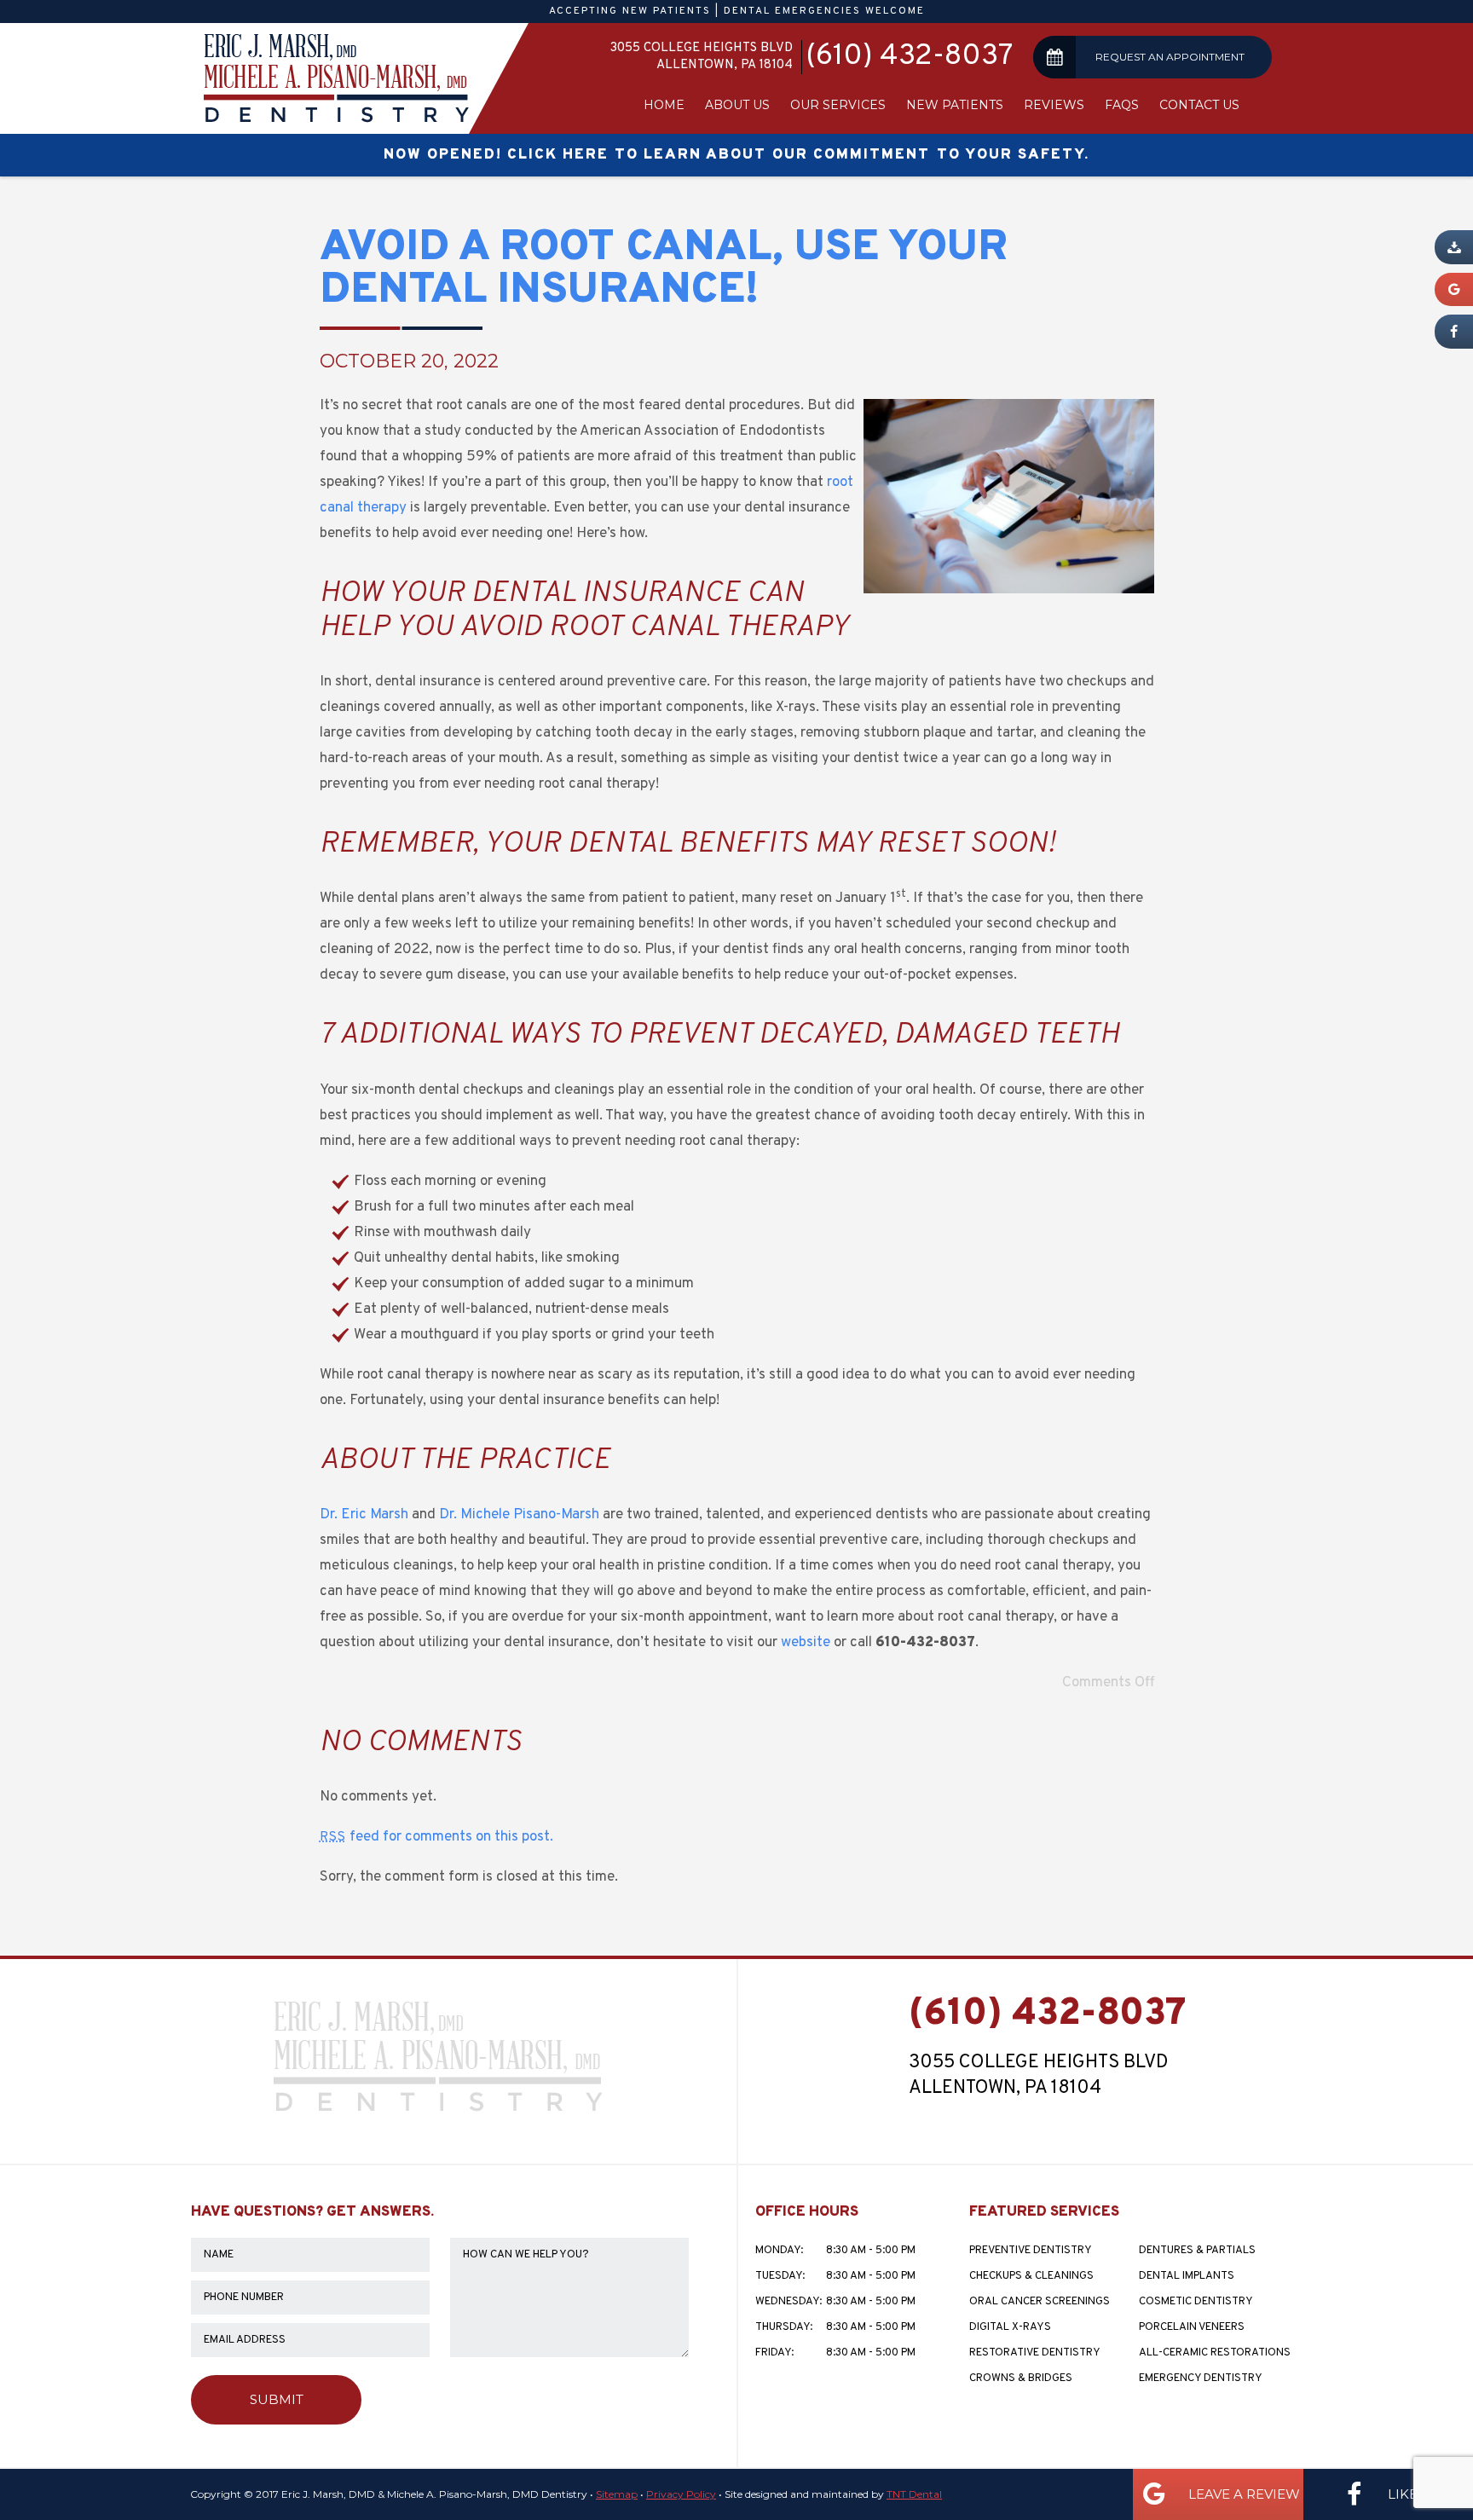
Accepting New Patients (630, 11)
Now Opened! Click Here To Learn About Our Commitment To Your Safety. (736, 155)
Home (664, 105)
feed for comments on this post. (436, 1837)
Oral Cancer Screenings (1040, 2302)
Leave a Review (1242, 2494)
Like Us (1412, 2494)
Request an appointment (1170, 57)
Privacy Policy (681, 2494)
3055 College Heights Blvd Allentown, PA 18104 (702, 57)
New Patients (955, 105)
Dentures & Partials (1197, 2251)
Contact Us (1199, 105)
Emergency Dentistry (1201, 2378)
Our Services (838, 105)
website (806, 1643)
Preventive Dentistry (1031, 2251)
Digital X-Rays (1010, 2327)
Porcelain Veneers (1192, 2327)
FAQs (1122, 105)
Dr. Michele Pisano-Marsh (519, 1515)
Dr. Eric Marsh (364, 1515)
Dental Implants (1187, 2276)
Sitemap (617, 2494)
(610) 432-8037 (909, 57)
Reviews (1054, 105)
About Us (737, 105)
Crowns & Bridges (1021, 2378)
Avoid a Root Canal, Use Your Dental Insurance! (664, 270)
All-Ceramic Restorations (1215, 2353)
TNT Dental (914, 2494)
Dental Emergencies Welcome (824, 11)
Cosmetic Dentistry (1196, 2302)
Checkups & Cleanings (1031, 2276)
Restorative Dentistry (1035, 2353)
